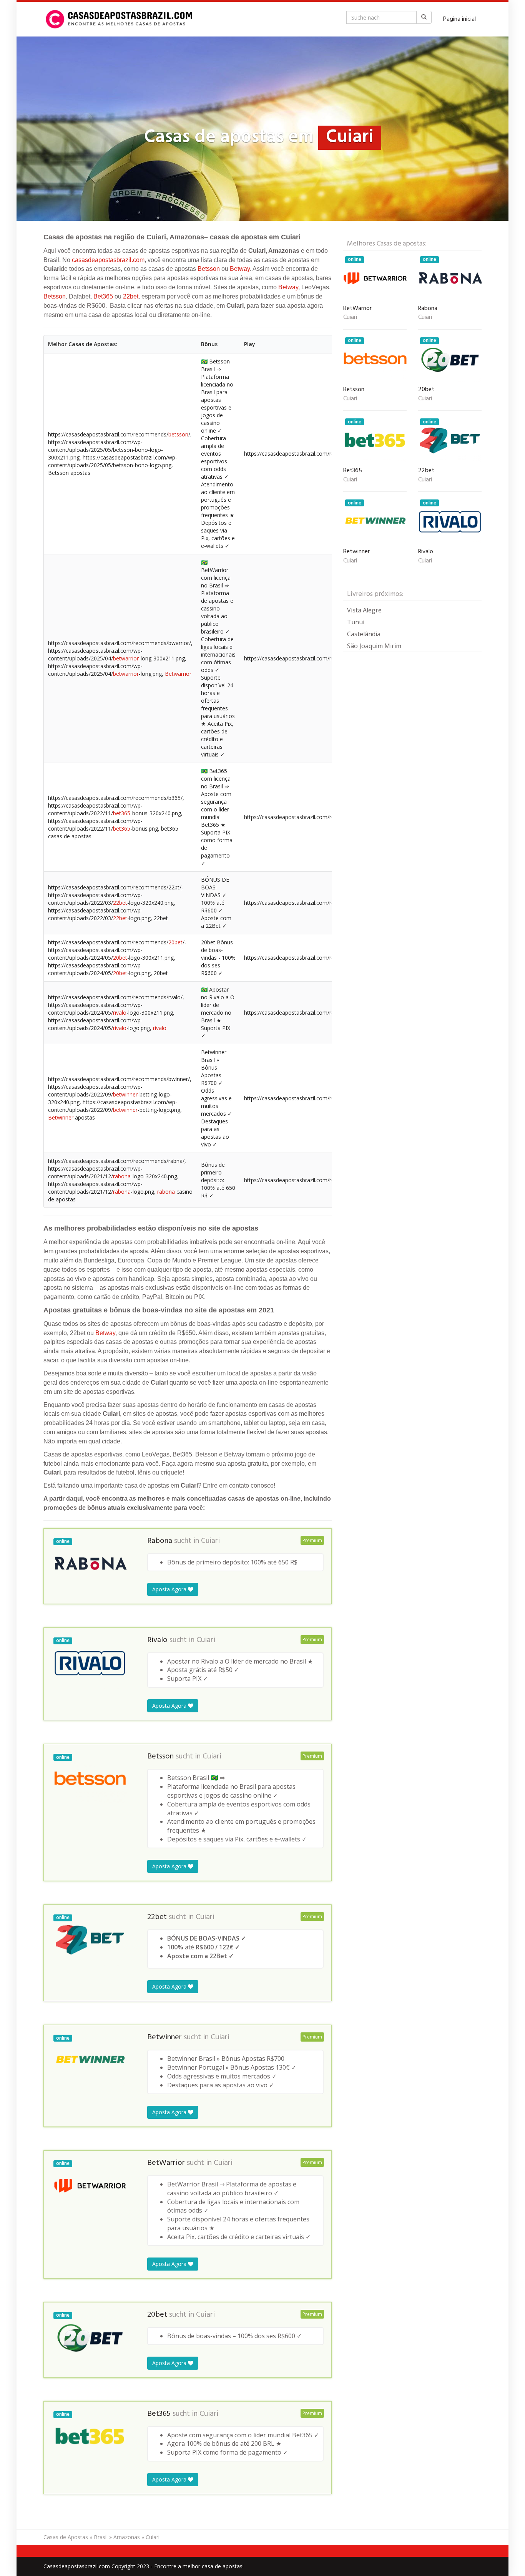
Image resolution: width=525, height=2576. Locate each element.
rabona (122, 1176)
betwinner (125, 1094)
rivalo (120, 1013)
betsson (178, 434)
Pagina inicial (459, 19)
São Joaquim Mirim (374, 646)
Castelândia (364, 634)
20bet (175, 942)
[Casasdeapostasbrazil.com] (120, 19)
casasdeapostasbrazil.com (108, 260)
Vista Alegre (364, 610)
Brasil (101, 2537)
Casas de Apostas (66, 2537)
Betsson (209, 269)
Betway (240, 269)
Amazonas (127, 2537)
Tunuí (356, 622)
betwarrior (126, 658)
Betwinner (61, 1117)
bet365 (122, 813)
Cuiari (210, 1541)
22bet (131, 296)
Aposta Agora (170, 1589)
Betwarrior (178, 674)
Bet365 (103, 296)
